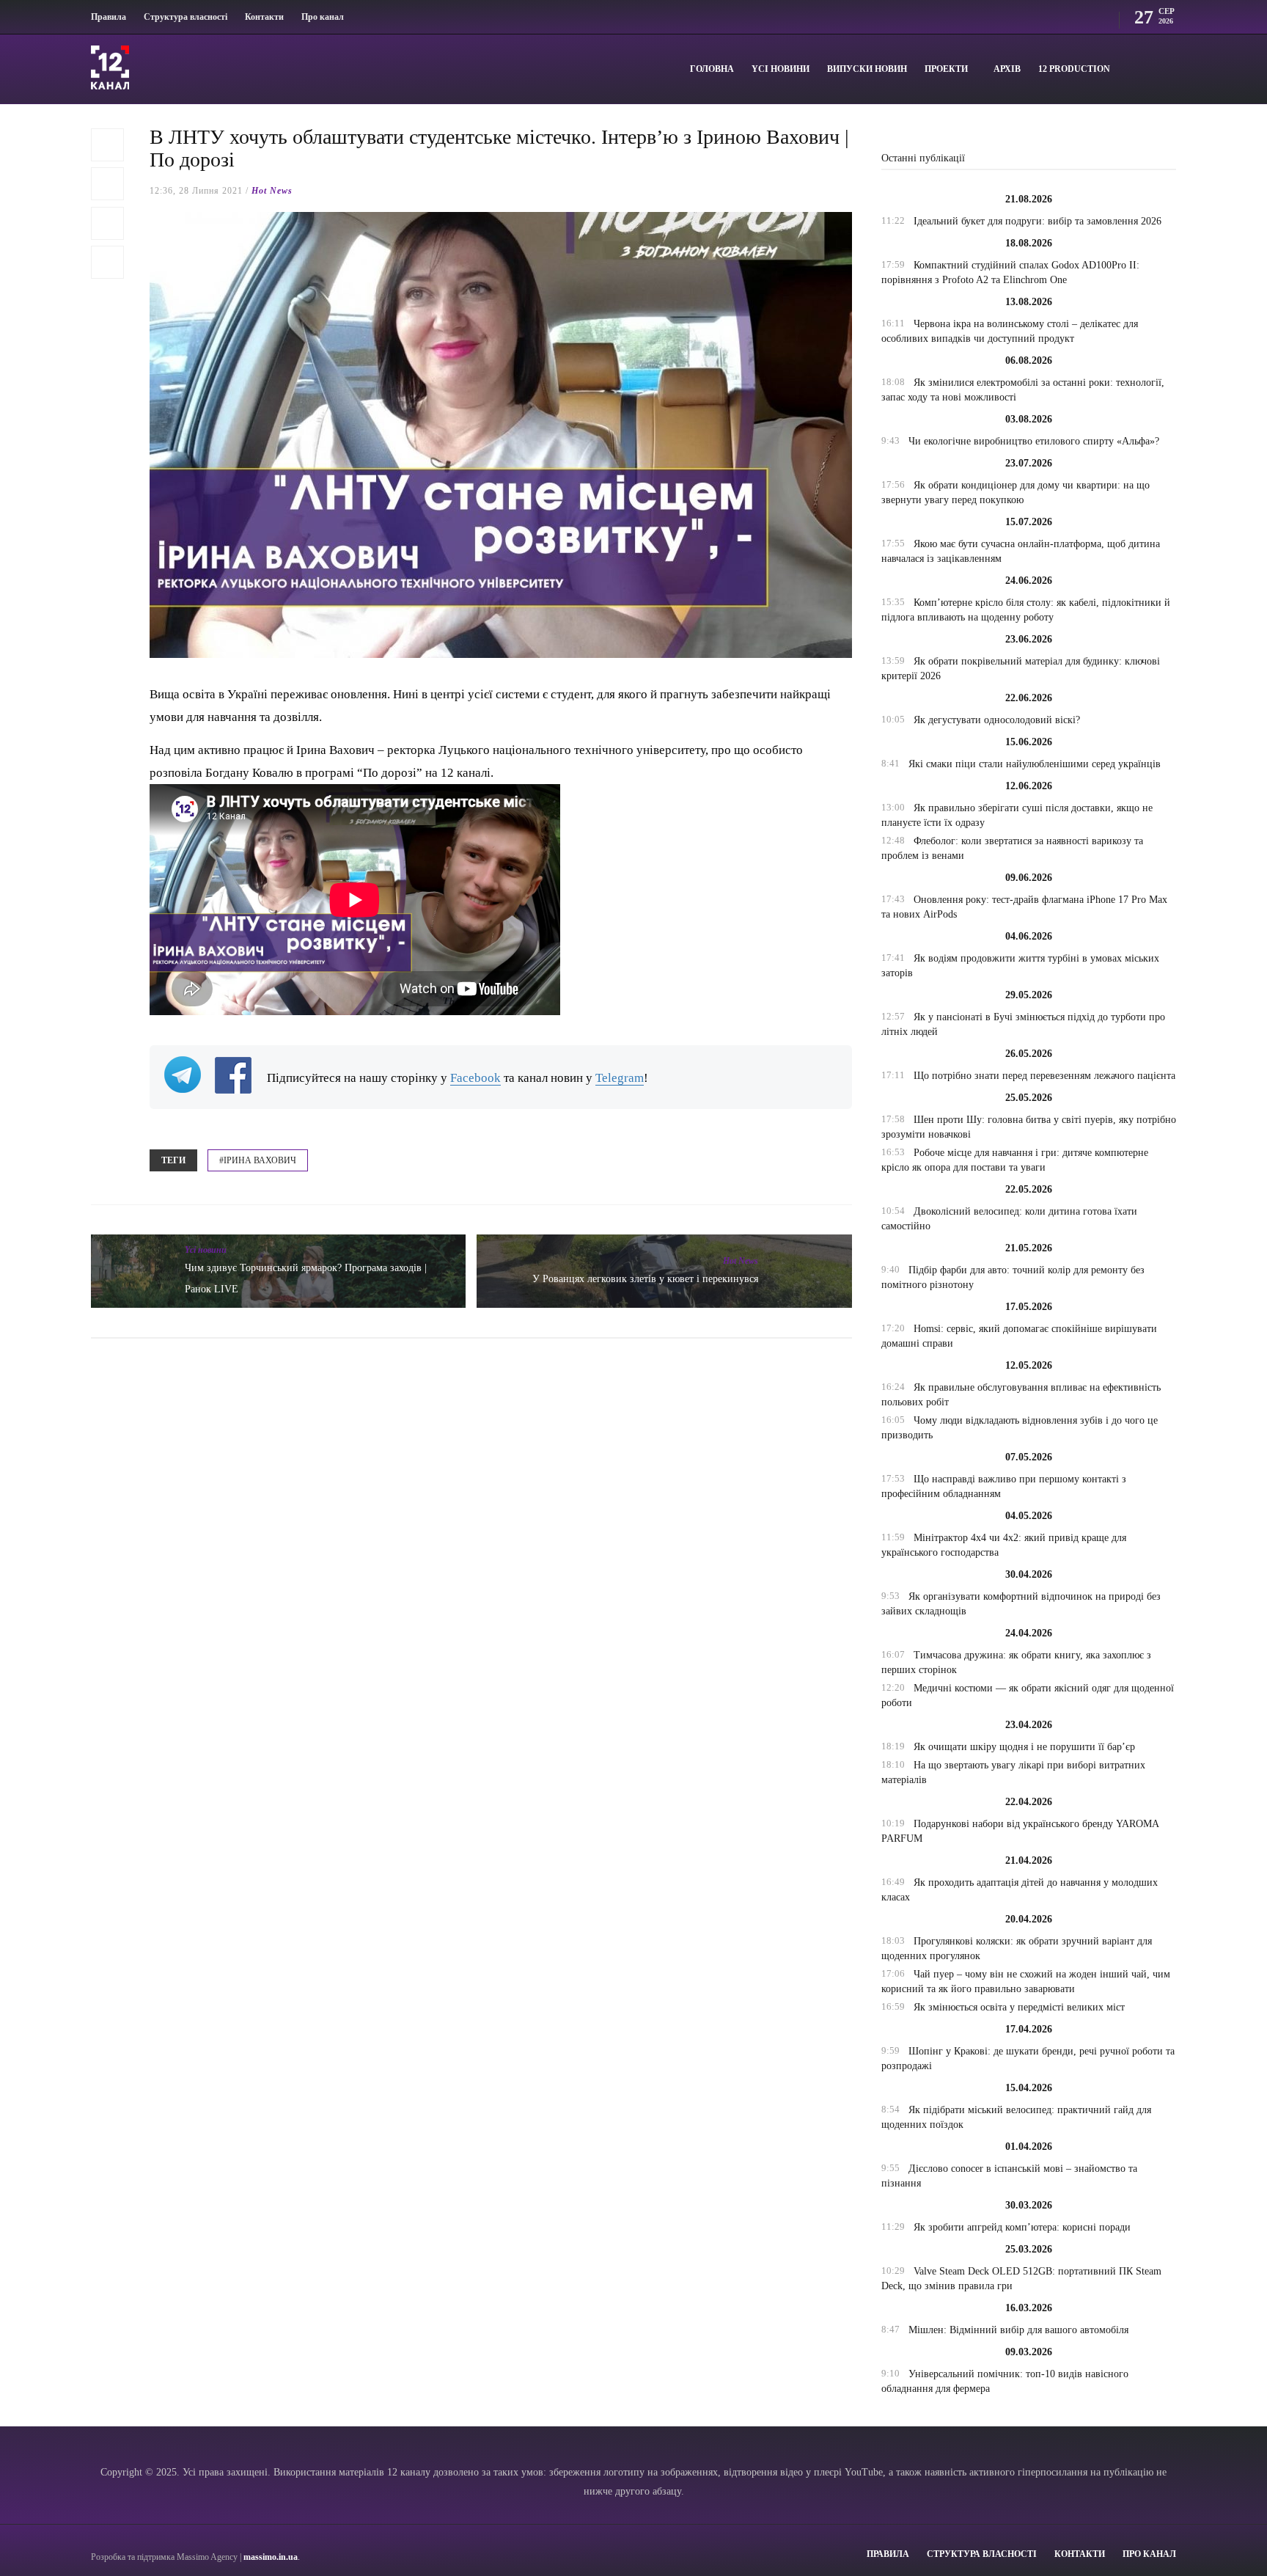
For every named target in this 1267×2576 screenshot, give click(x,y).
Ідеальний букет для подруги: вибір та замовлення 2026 (1038, 221)
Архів (1007, 69)
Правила (109, 17)
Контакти (264, 17)
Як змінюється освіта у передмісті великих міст (1019, 2007)
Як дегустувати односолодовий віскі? (997, 720)
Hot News (272, 191)
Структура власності (186, 17)
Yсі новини (781, 69)
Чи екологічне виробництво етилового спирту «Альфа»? (1034, 441)
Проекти (946, 69)
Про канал (323, 17)
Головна (712, 69)
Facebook (475, 1078)
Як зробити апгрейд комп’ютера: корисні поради (1022, 2227)
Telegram (620, 1078)
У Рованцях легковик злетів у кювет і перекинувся (645, 1279)
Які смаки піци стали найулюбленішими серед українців (1035, 764)
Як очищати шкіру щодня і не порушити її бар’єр (1024, 1747)
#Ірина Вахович (258, 1160)
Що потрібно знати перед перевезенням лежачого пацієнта (1044, 1076)
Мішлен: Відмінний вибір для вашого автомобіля (1018, 2330)
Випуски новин (867, 69)
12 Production (1074, 69)
